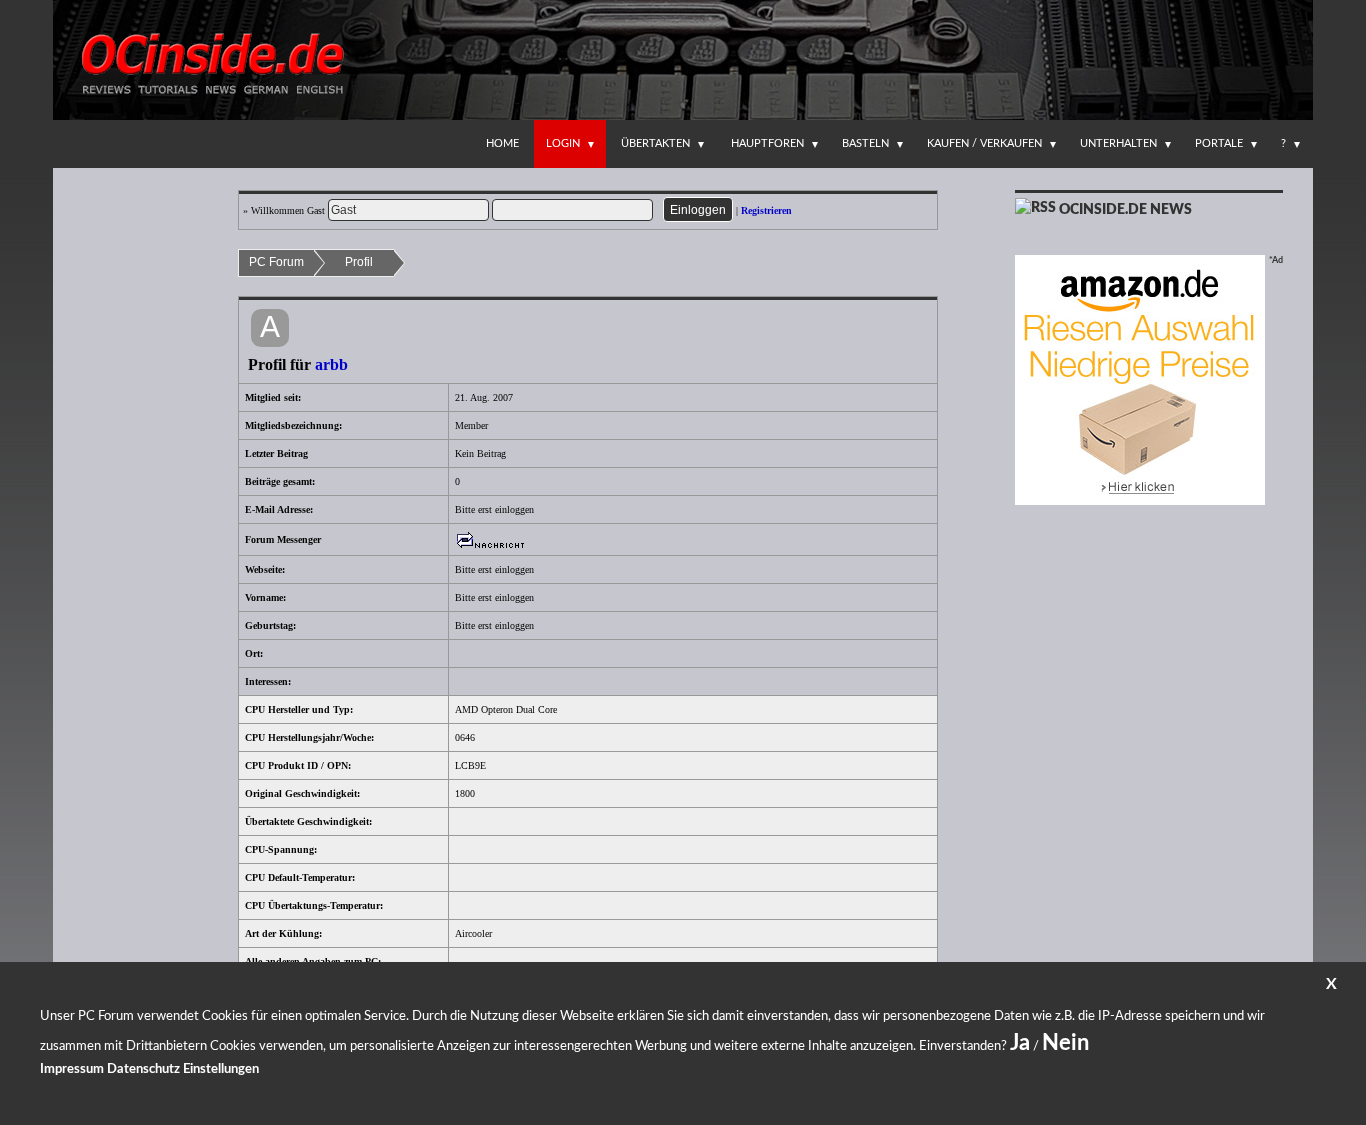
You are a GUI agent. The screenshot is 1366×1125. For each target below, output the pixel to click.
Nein (1065, 1043)
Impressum (72, 1069)
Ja (1020, 1043)
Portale (1219, 143)
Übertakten (655, 143)
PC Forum (276, 262)
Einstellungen (221, 1069)
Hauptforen (767, 143)
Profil (359, 262)
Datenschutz (143, 1069)
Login (563, 143)
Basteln (865, 143)
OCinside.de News (1125, 210)
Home (502, 143)
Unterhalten (1118, 143)
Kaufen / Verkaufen (984, 143)
